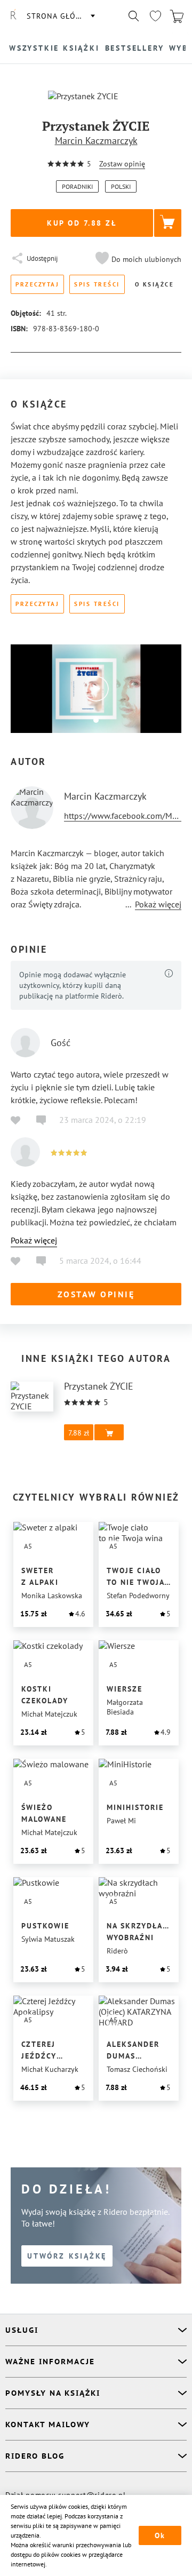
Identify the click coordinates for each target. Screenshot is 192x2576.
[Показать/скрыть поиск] (134, 16)
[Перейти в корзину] (177, 16)
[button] (137, 259)
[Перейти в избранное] (155, 16)
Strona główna (60, 16)
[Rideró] (13, 16)
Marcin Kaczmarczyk (96, 141)
